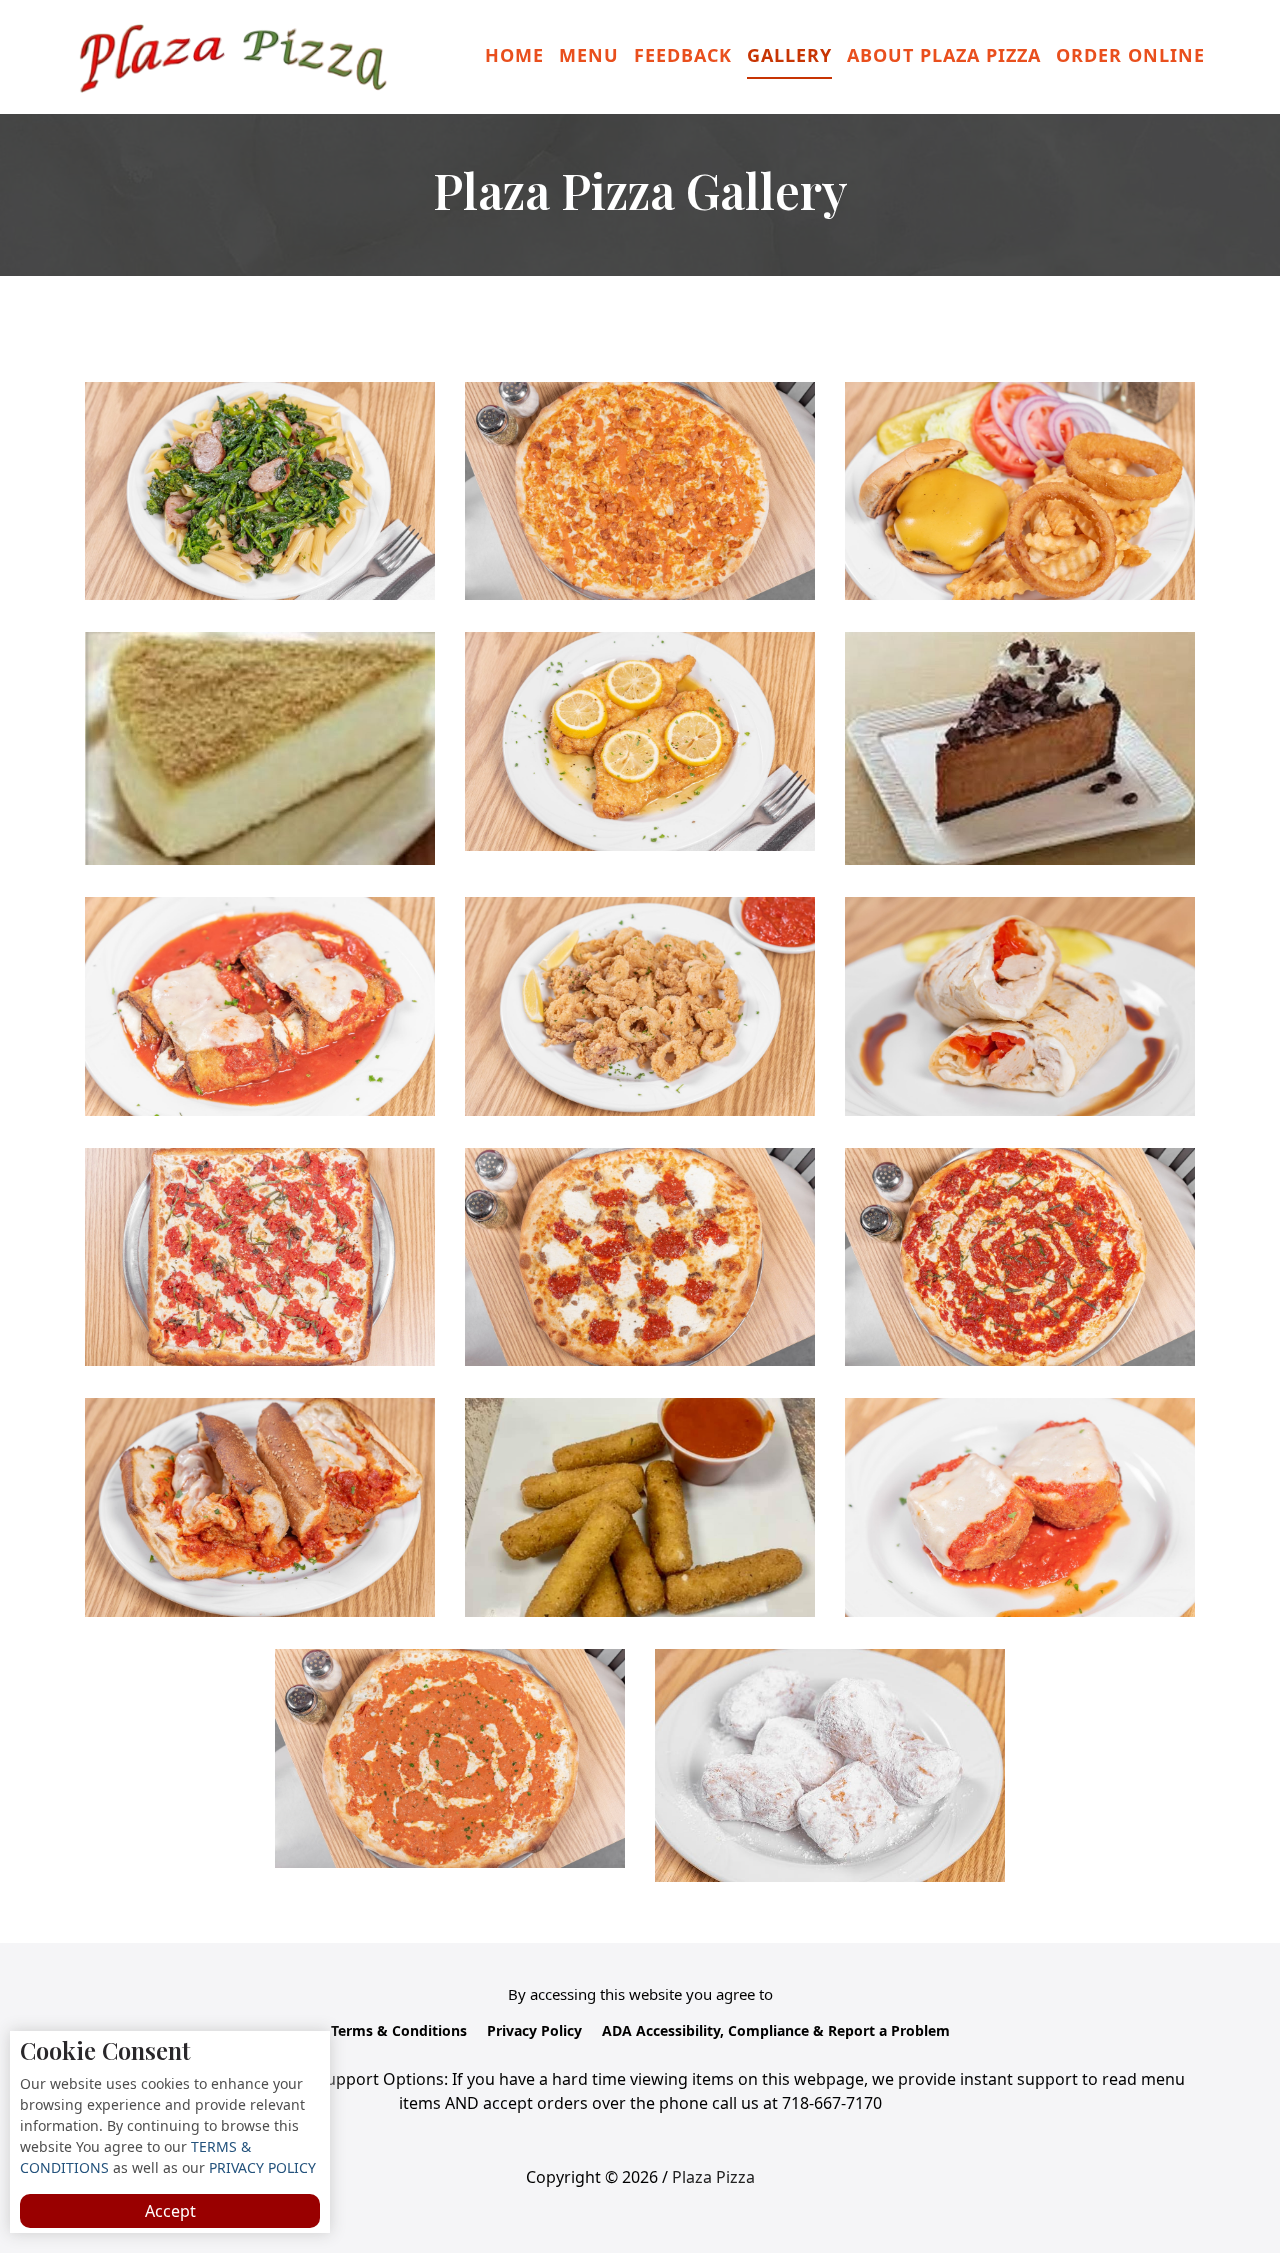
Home (514, 55)
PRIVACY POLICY (260, 2167)
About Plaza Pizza (944, 55)
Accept (170, 2211)
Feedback (683, 55)
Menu (589, 55)
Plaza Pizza (713, 2177)
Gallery (789, 55)
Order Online (1130, 55)
